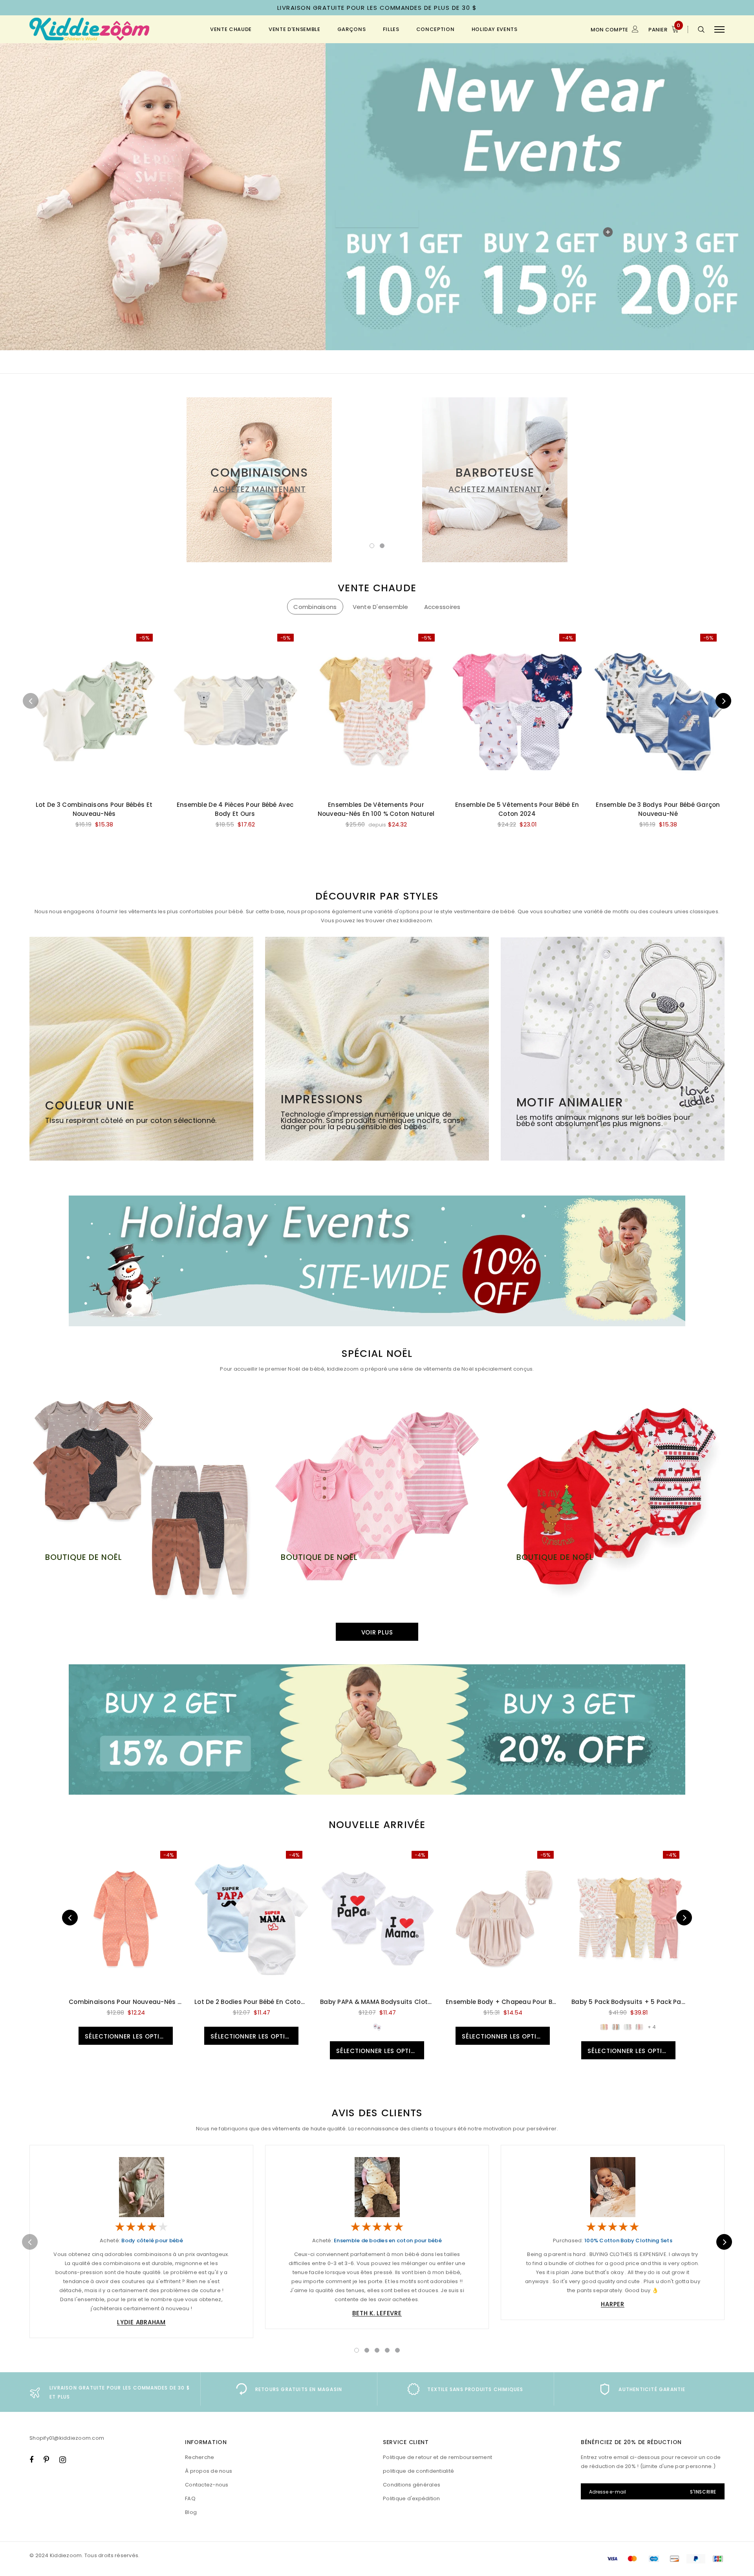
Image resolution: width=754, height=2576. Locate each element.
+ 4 (652, 2027)
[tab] (315, 607)
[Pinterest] (46, 2459)
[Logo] (90, 29)
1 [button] (372, 546)
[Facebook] (31, 2459)
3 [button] (377, 2350)
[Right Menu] (719, 29)
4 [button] (387, 2350)
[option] (259, 480)
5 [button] (397, 2350)
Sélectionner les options (129, 2036)
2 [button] (382, 546)
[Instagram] (63, 2459)
